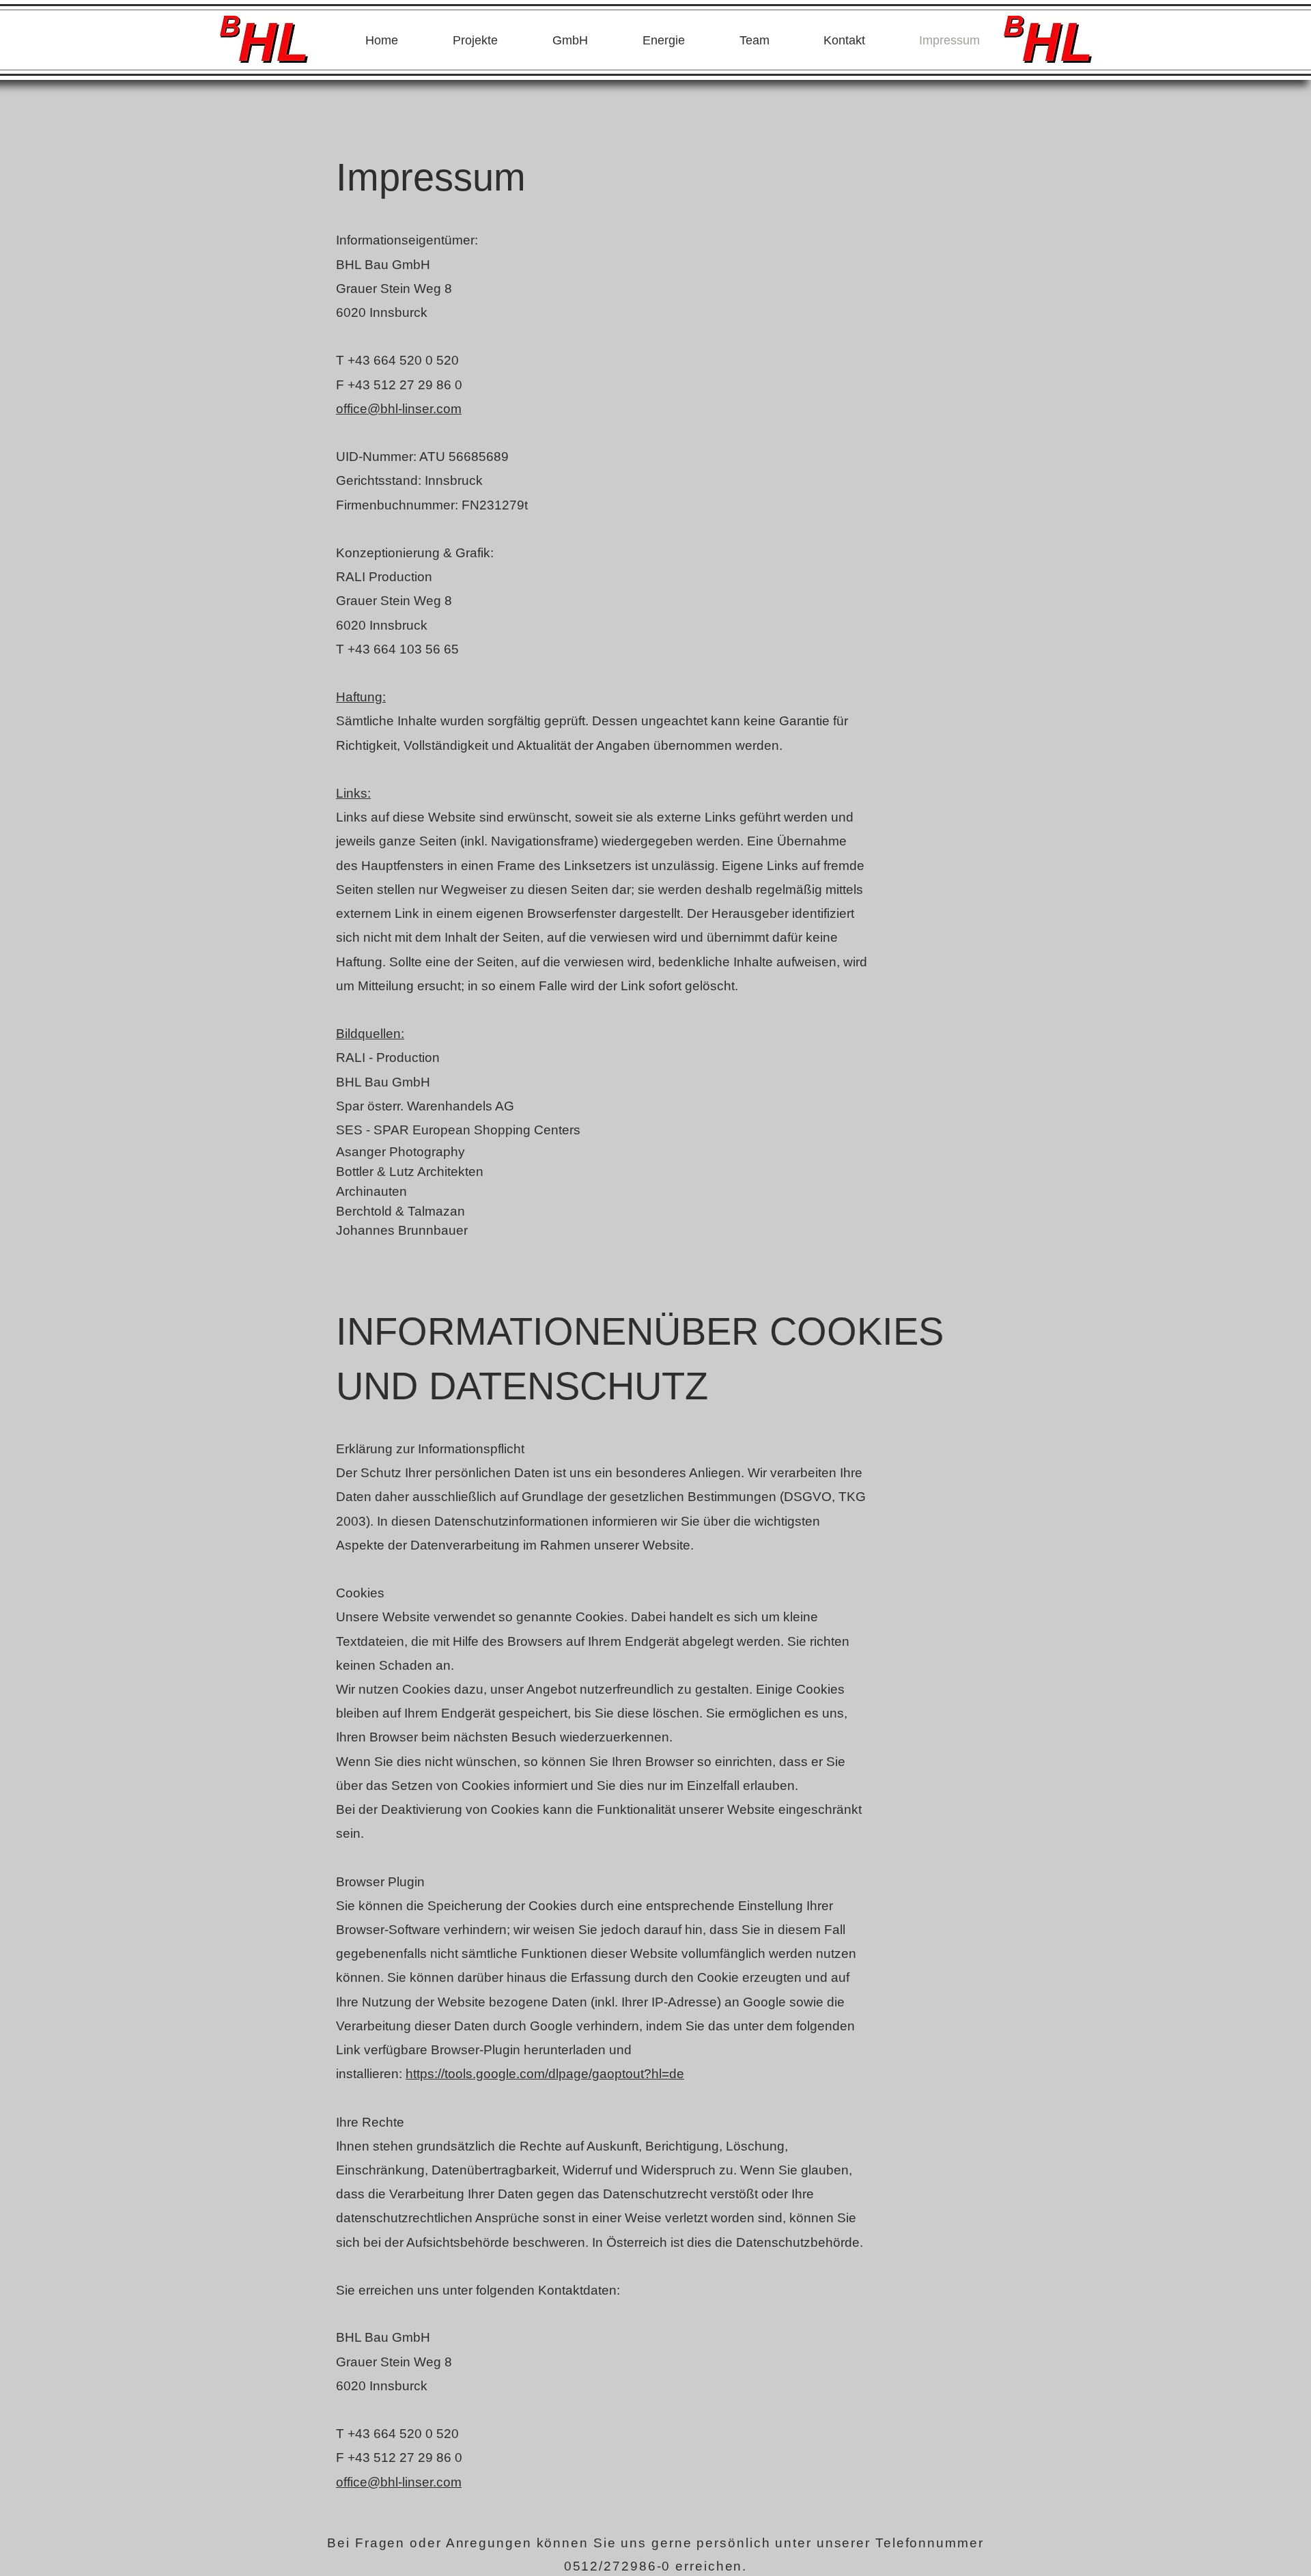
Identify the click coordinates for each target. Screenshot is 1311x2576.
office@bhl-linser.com (399, 409)
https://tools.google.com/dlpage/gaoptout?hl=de (545, 2074)
